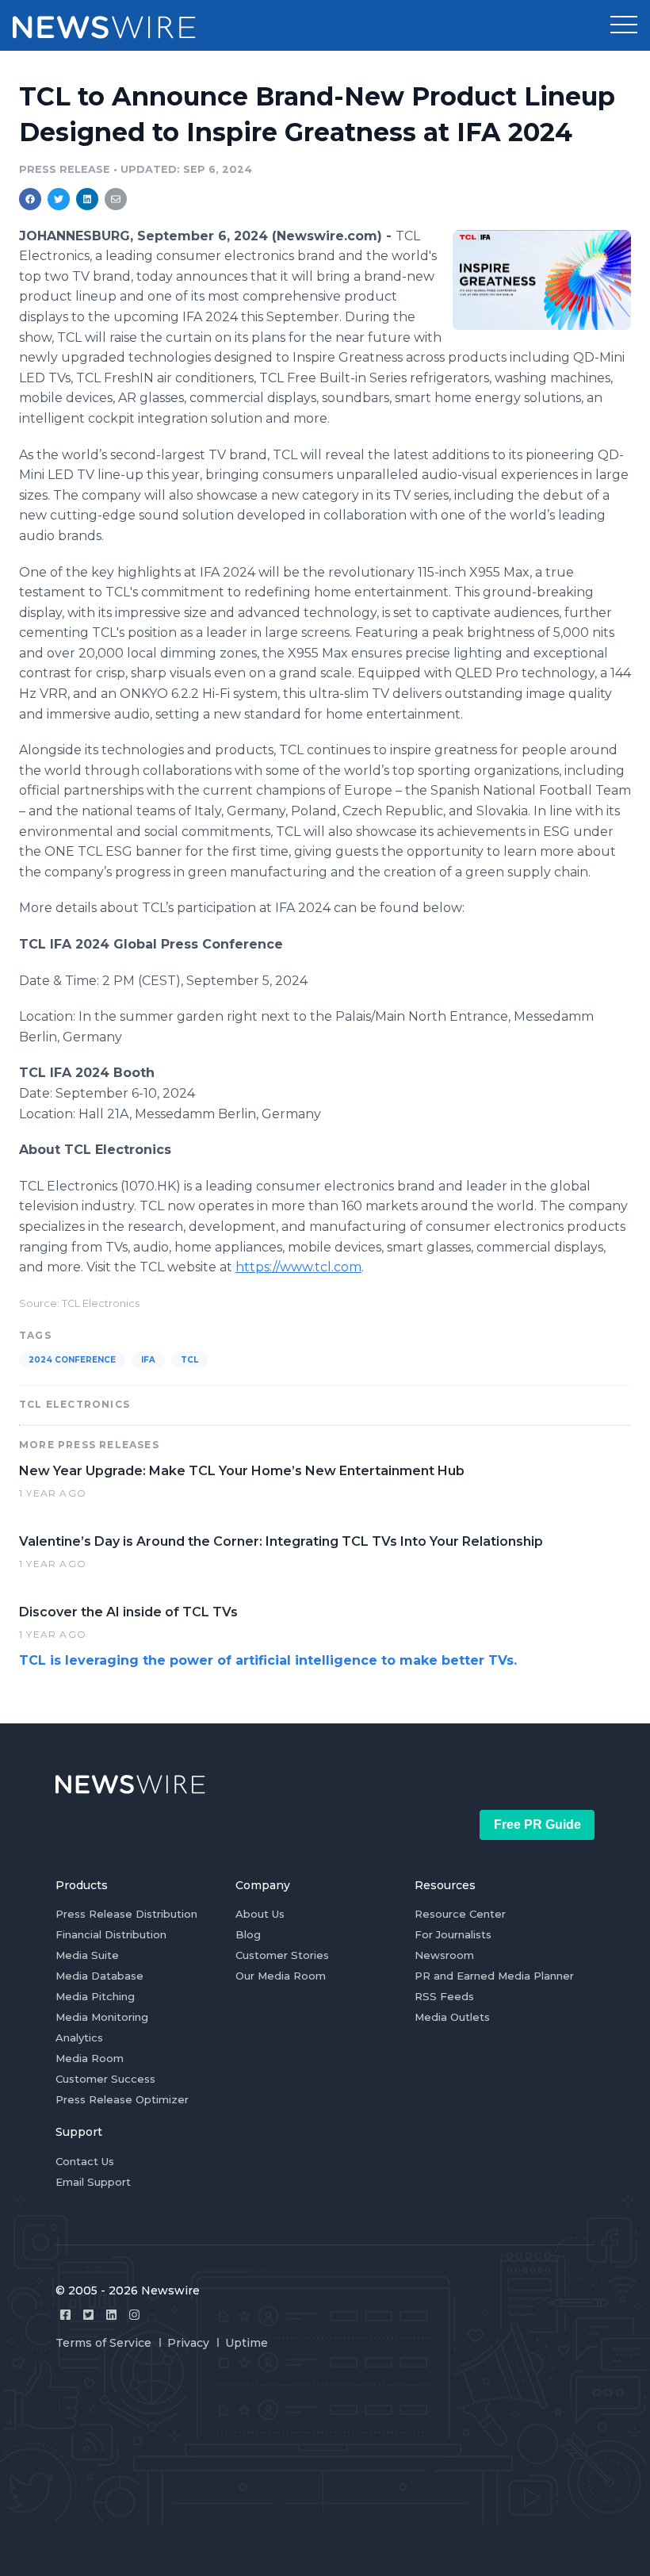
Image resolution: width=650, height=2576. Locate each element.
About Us (260, 1914)
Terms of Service (103, 2343)
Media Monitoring (102, 2017)
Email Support (93, 2182)
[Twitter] (88, 2315)
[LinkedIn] (111, 2315)
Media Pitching (95, 1996)
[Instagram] (134, 2315)
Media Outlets (452, 2017)
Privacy (188, 2343)
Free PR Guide (537, 1825)
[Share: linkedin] (88, 199)
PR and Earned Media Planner (494, 1976)
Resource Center (460, 1914)
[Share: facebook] (30, 199)
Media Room (90, 2058)
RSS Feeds (444, 1996)
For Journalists (453, 1934)
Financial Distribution (111, 1934)
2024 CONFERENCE (72, 1360)
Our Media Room (281, 1976)
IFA (148, 1360)
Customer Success (105, 2079)
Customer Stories (282, 1955)
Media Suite (87, 1955)
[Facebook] (65, 2315)
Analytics (79, 2037)
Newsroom (444, 1955)
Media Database (99, 1976)
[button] (624, 25)
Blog (248, 1934)
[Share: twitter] (59, 199)
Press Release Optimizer (122, 2099)
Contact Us (85, 2161)
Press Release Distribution (126, 1914)
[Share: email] (116, 199)
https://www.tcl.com (298, 1267)
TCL (189, 1360)
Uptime (247, 2343)
